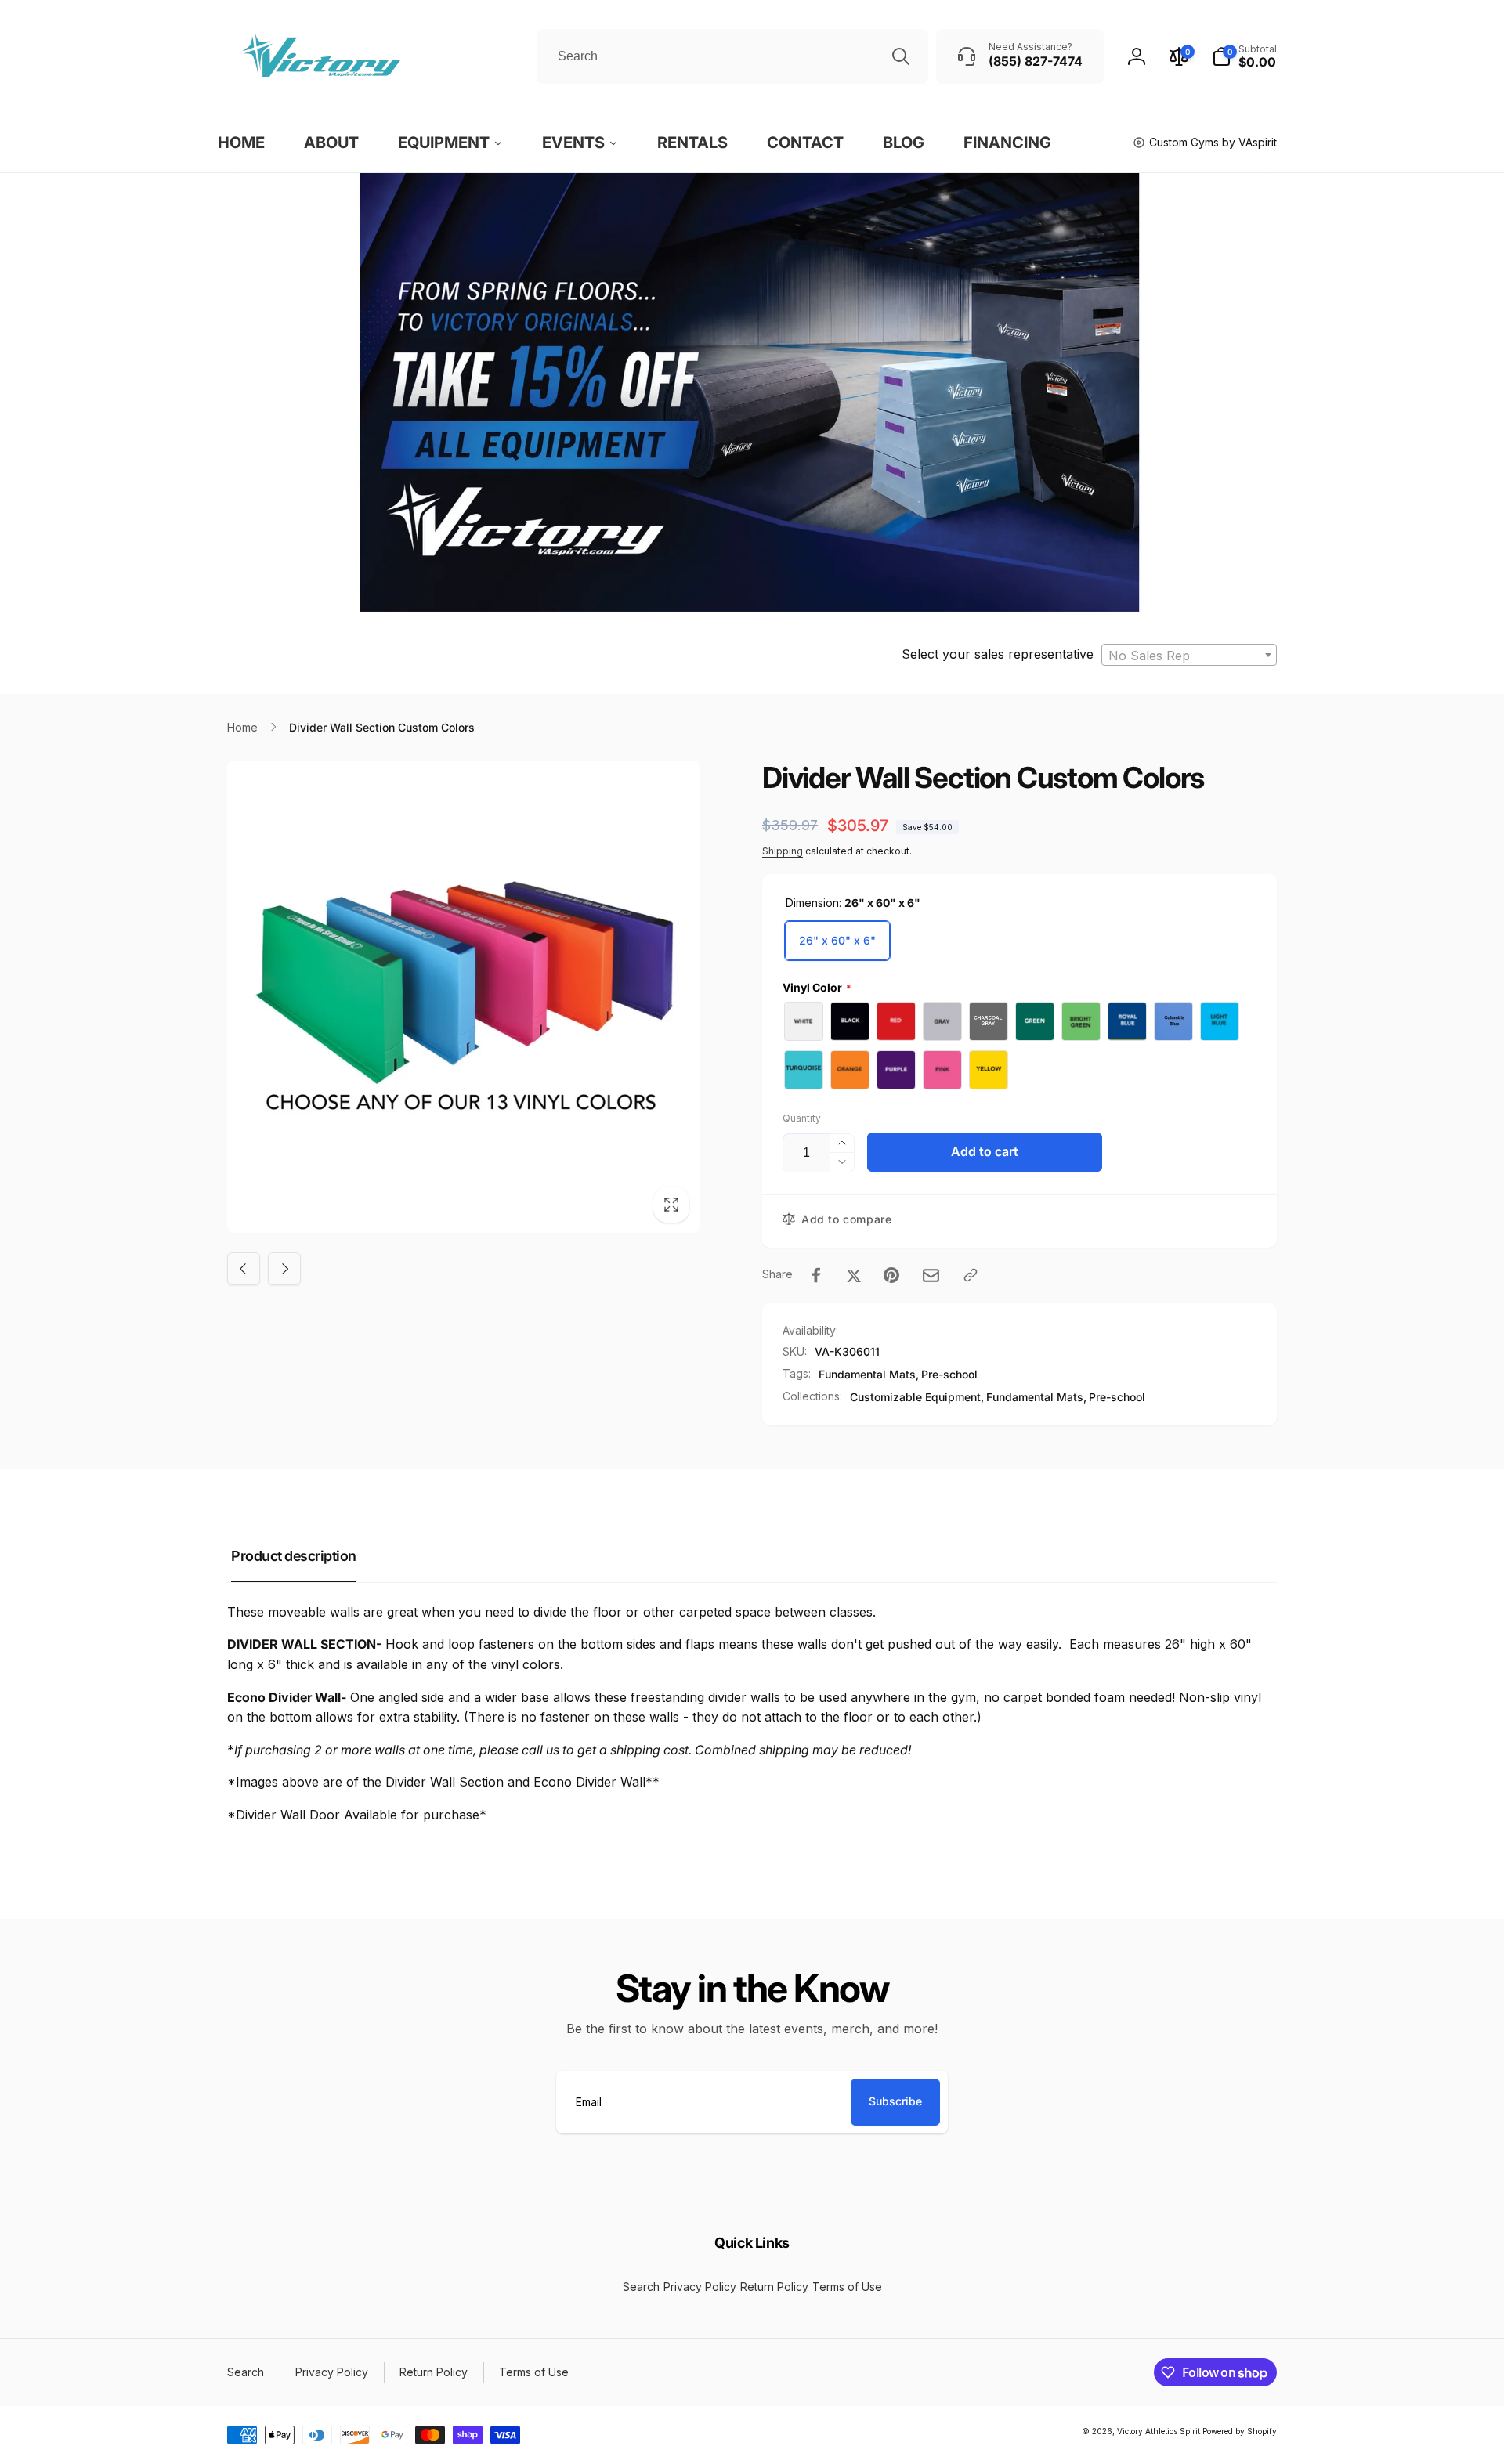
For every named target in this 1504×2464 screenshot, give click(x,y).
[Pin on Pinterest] (891, 1275)
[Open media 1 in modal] (463, 997)
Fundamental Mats (867, 1374)
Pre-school (949, 1374)
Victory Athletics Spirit (1159, 2431)
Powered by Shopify (1240, 2431)
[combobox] (732, 56)
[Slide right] (284, 1269)
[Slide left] (244, 1269)
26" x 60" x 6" (837, 940)
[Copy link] (971, 1275)
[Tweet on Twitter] (854, 1275)
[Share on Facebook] (816, 1275)
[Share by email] (931, 1275)
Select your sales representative (998, 654)
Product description (294, 1556)
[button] (1244, 56)
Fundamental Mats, (1036, 1397)
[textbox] (1189, 656)
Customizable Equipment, (917, 1397)
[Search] (901, 56)
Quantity (802, 1118)
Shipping (783, 851)
